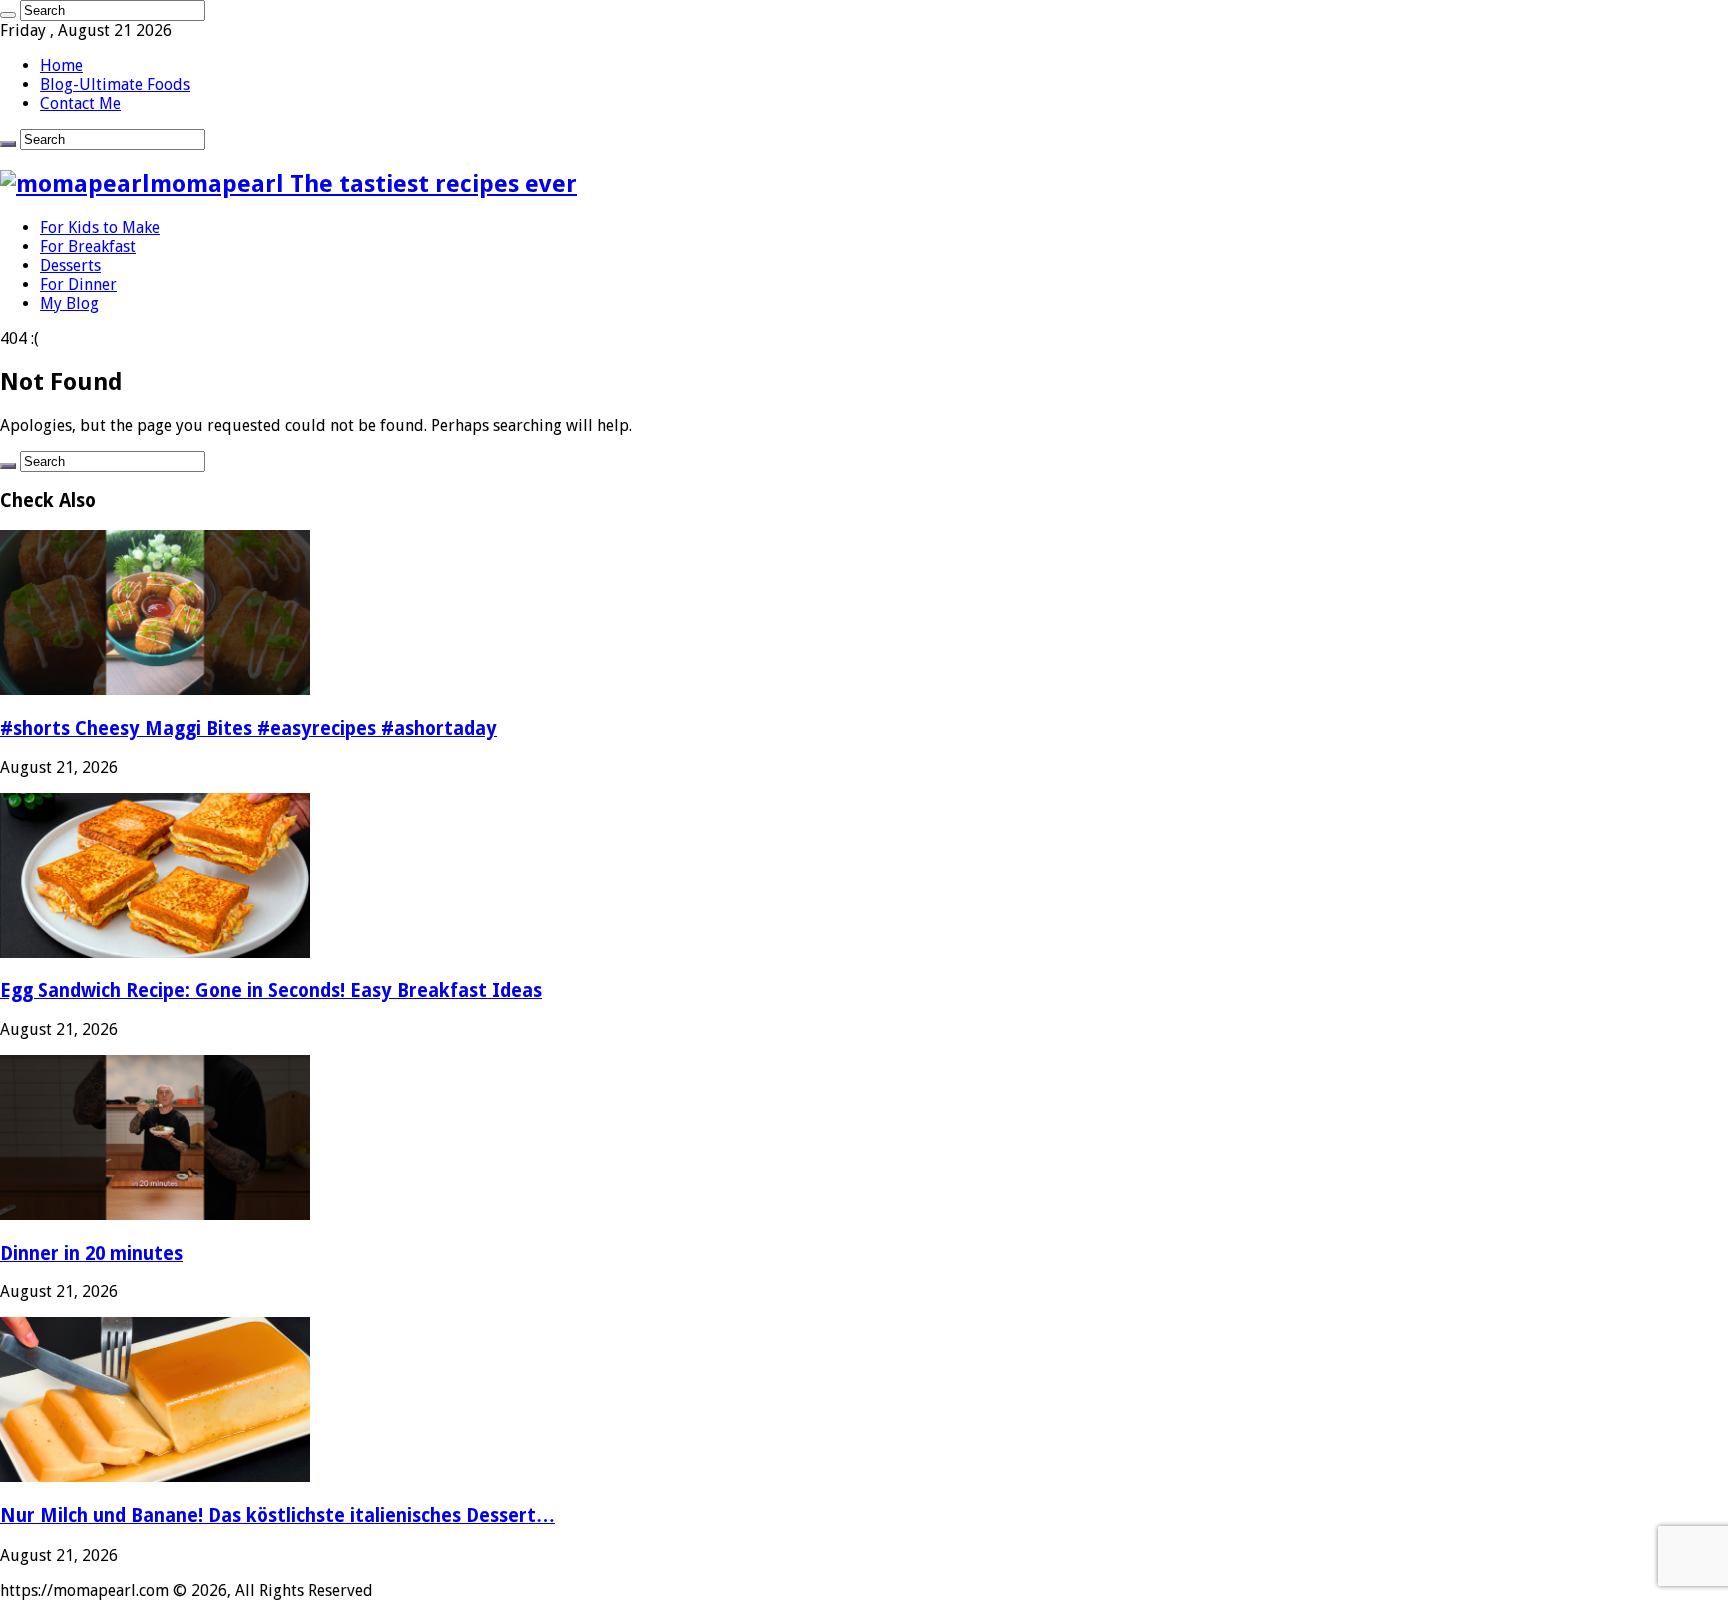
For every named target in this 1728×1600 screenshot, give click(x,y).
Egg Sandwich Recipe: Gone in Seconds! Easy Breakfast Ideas (271, 990)
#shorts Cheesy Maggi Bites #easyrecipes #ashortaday (248, 728)
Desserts (70, 265)
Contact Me (80, 103)
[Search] (8, 15)
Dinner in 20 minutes (91, 1253)
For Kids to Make (100, 227)
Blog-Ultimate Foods (115, 84)
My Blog (69, 303)
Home (61, 65)
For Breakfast (88, 246)
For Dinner (78, 284)
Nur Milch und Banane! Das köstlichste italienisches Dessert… (277, 1515)
